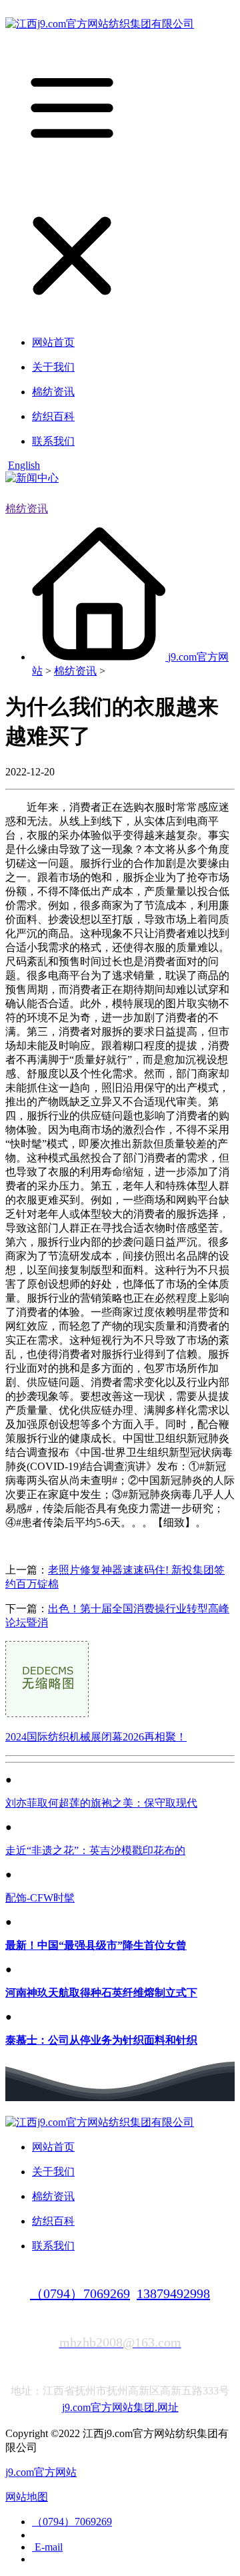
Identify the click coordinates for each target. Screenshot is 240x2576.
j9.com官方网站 (41, 2472)
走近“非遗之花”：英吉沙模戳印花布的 (95, 1850)
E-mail (47, 2547)
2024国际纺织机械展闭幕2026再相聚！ (96, 1737)
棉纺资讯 (27, 509)
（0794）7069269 (80, 2293)
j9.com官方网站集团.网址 (120, 2407)
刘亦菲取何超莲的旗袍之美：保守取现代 (101, 1803)
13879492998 (173, 2293)
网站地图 (27, 2497)
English (24, 465)
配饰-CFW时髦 (40, 1898)
